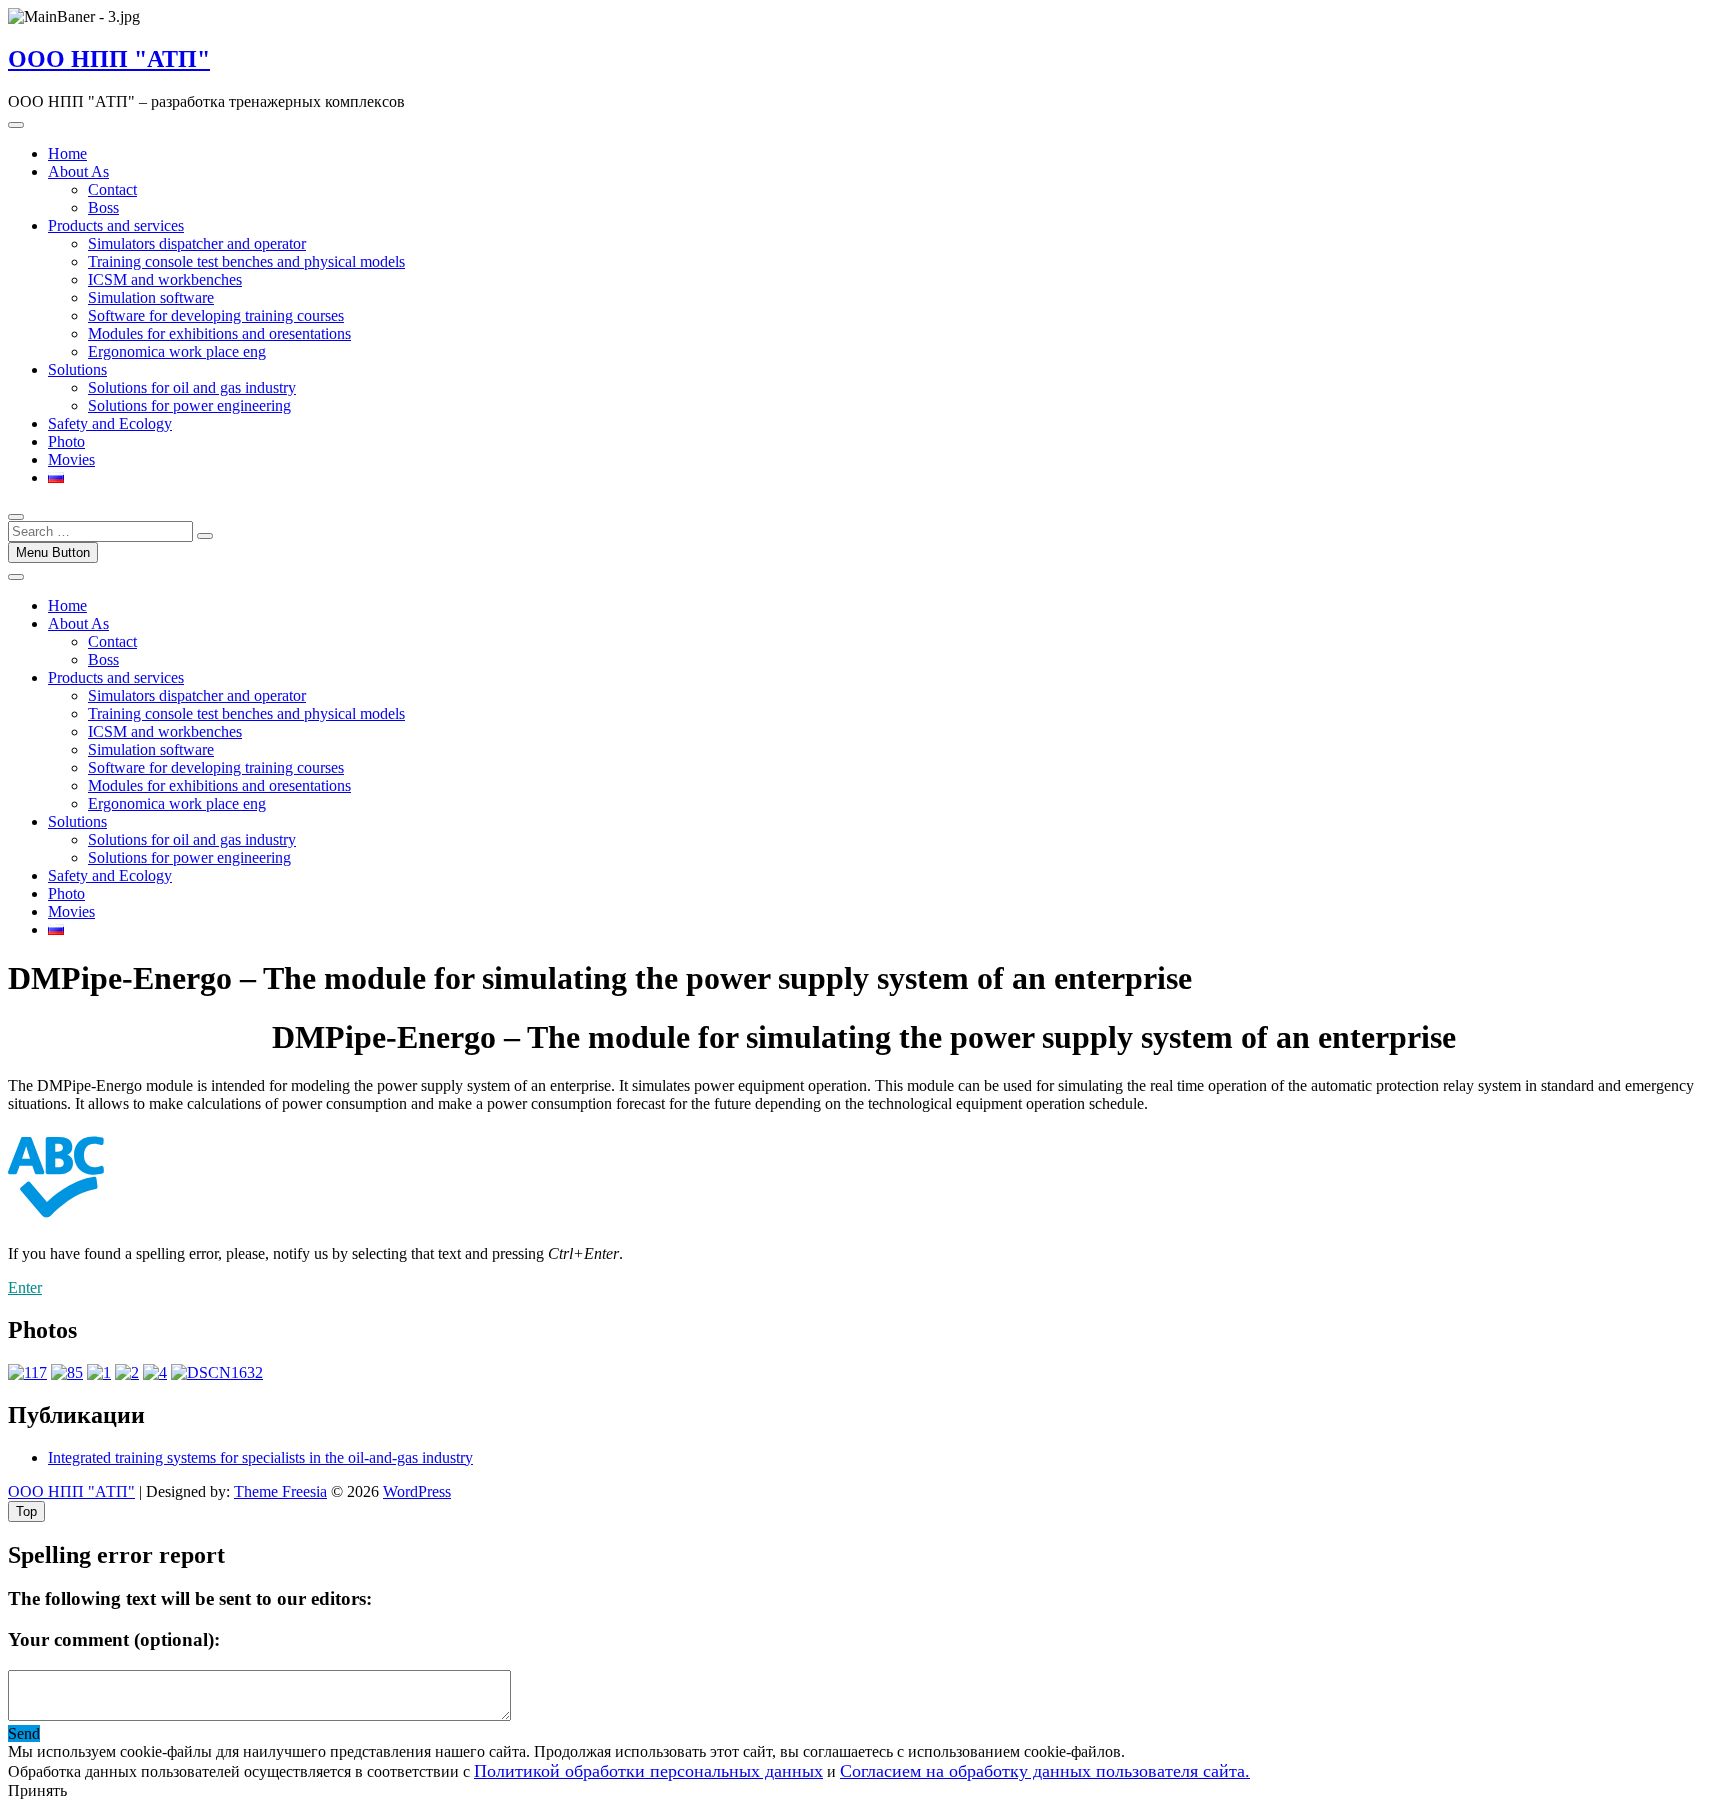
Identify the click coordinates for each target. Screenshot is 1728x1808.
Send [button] (24, 1733)
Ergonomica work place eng (177, 351)
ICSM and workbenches (165, 279)
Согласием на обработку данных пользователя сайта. (1045, 1771)
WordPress (417, 1491)
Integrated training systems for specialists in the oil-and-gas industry (260, 1457)
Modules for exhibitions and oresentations (219, 333)
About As (78, 171)
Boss (103, 207)
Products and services (116, 225)
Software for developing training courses (216, 315)
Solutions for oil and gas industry (192, 387)
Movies (71, 459)
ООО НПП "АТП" (109, 59)
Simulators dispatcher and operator (197, 243)
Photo (66, 441)
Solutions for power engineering (189, 405)
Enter (25, 1287)
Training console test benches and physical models (246, 261)
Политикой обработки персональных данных (648, 1771)
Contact (112, 189)
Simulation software (151, 297)
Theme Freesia (280, 1491)
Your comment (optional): (114, 1639)
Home (67, 153)
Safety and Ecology (110, 423)
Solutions (77, 369)
